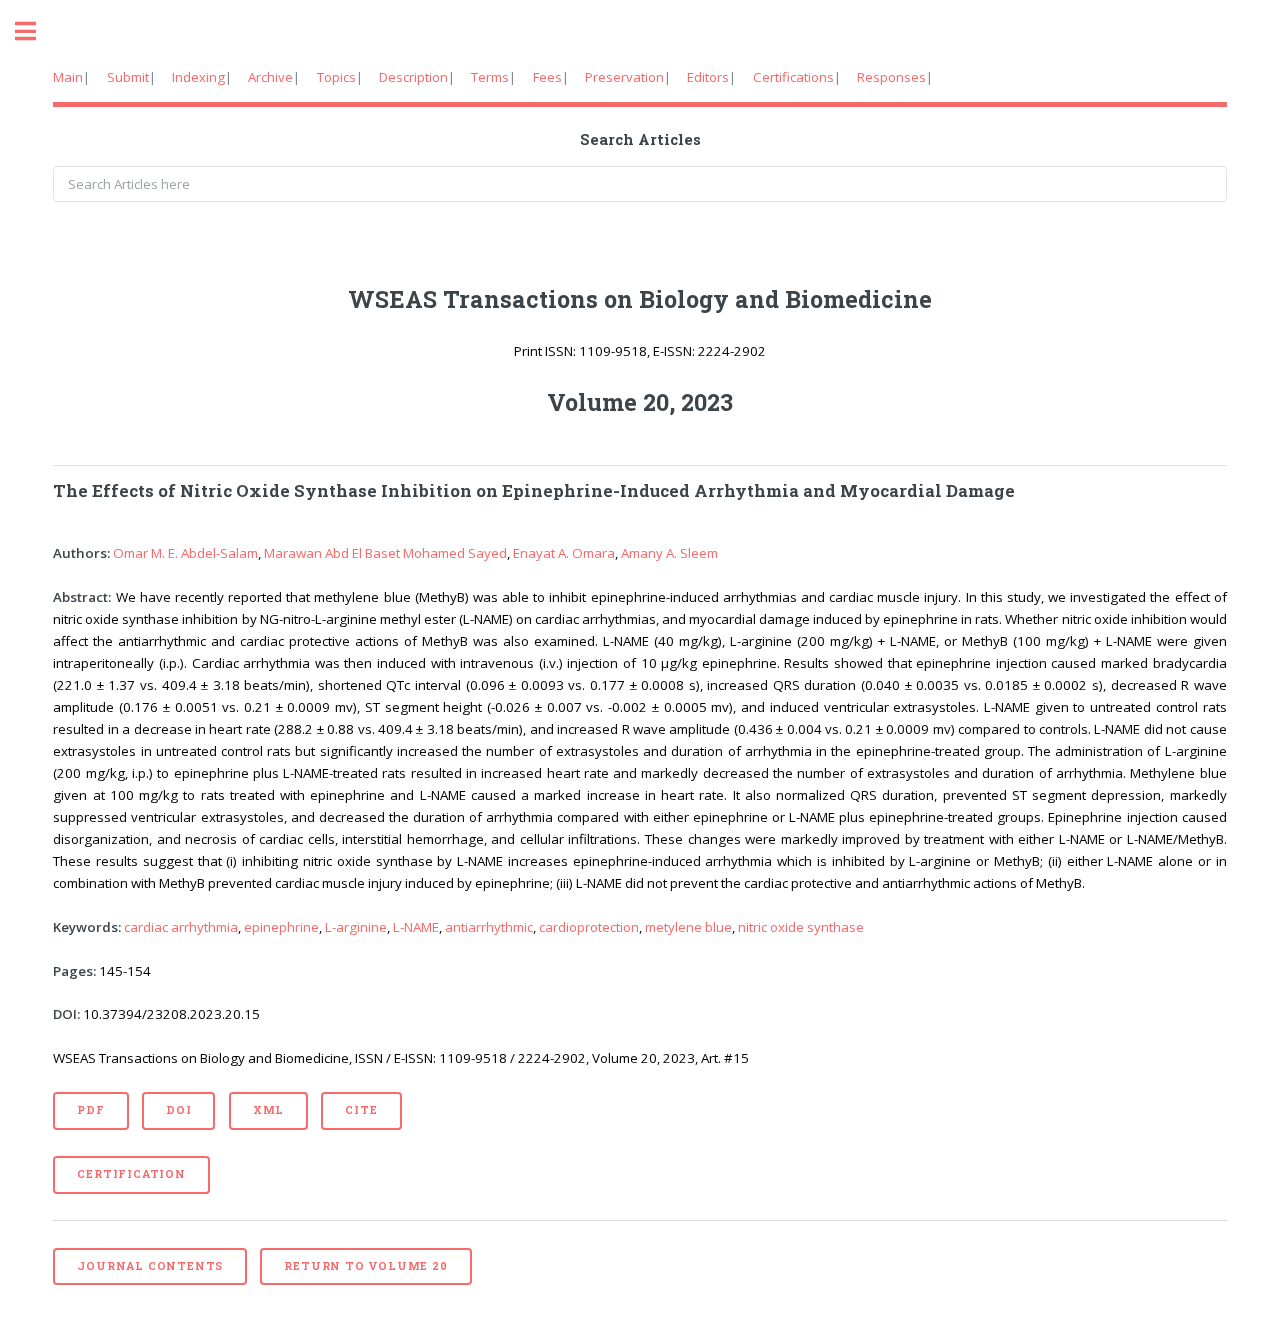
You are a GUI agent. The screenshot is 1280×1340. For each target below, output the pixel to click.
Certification (131, 1174)
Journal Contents (150, 1266)
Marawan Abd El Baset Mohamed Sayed (385, 553)
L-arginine (356, 927)
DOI (178, 1110)
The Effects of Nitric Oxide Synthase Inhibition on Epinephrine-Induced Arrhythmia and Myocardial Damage (534, 491)
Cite (361, 1110)
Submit (128, 77)
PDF (90, 1110)
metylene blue (688, 927)
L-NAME (416, 927)
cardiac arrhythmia (181, 927)
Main (68, 77)
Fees (547, 77)
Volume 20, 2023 (640, 402)
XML (268, 1110)
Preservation (624, 77)
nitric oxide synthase (801, 927)
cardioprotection (589, 927)
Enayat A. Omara (564, 553)
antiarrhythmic (489, 927)
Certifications (793, 77)
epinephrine (281, 927)
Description (413, 77)
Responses (891, 77)
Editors (708, 77)
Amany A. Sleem (669, 553)
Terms (490, 77)
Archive (270, 77)
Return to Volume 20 (365, 1266)
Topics (336, 77)
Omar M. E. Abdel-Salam (185, 553)
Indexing (198, 77)
